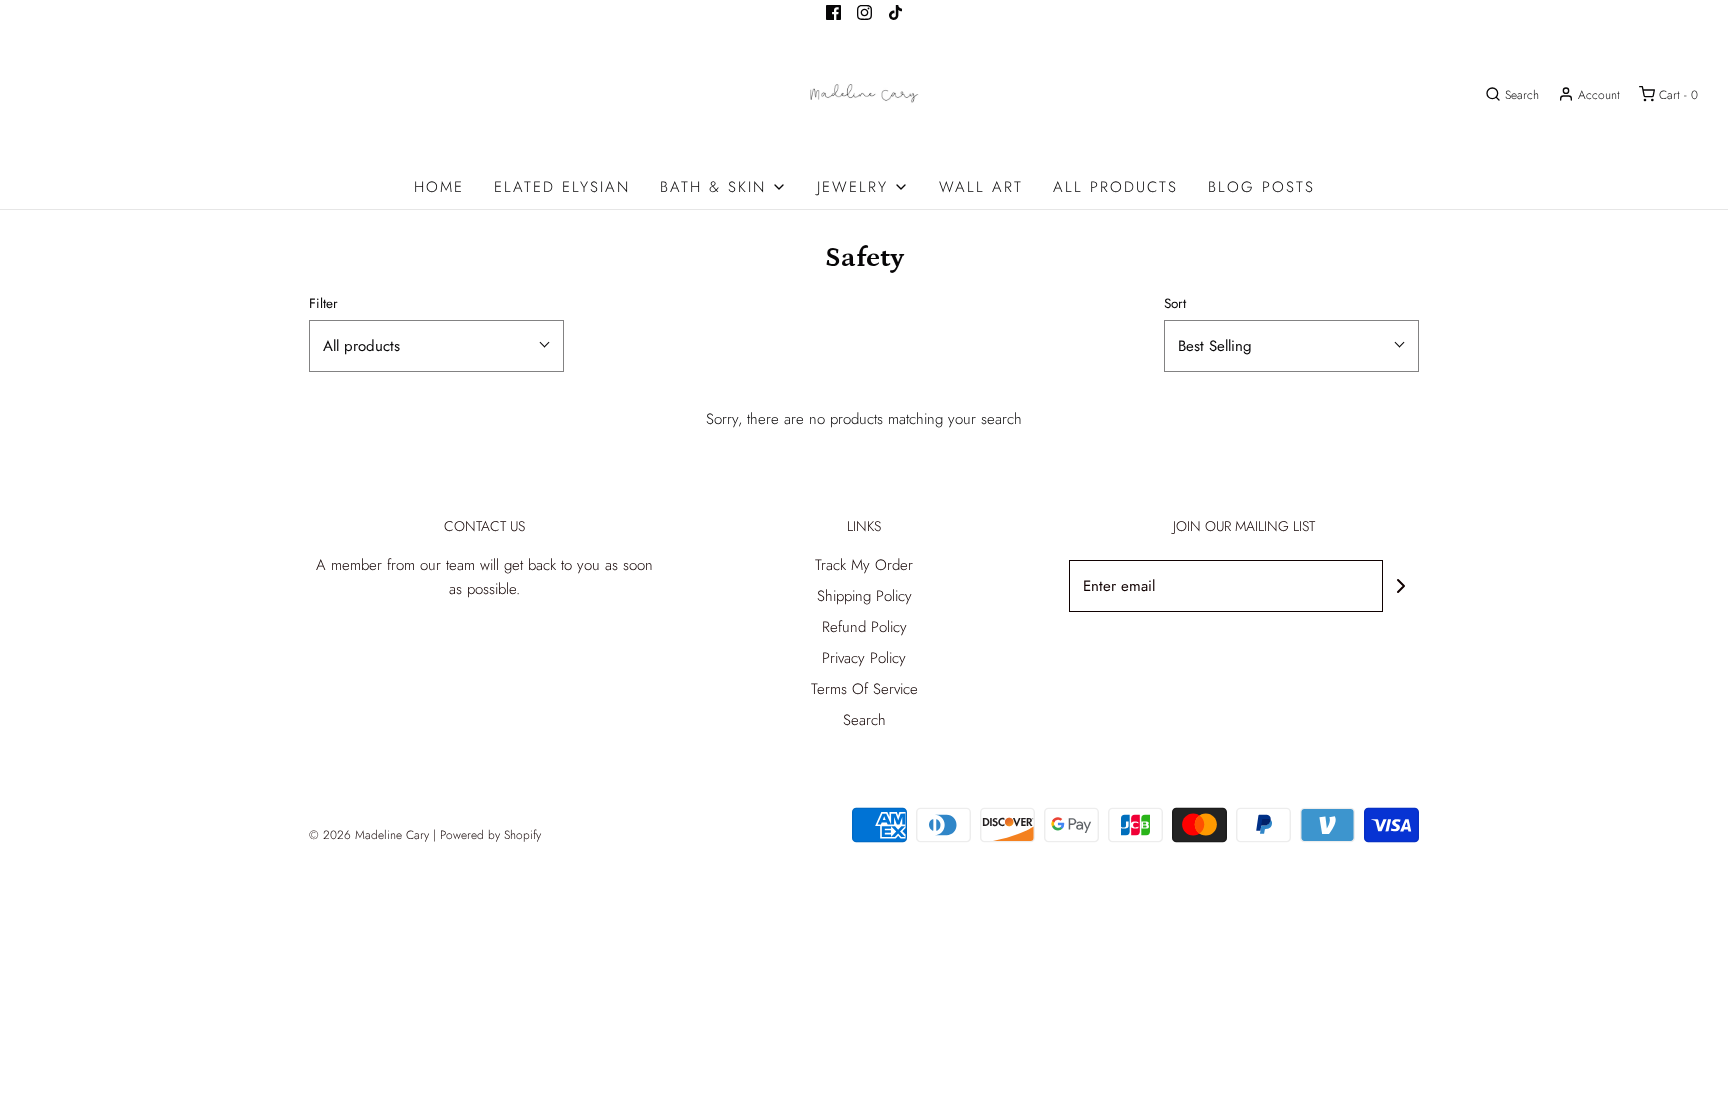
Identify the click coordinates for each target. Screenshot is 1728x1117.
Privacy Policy (864, 658)
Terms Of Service (864, 689)
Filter (323, 303)
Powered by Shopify (490, 835)
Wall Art (981, 187)
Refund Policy (864, 627)
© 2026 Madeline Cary (369, 835)
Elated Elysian (562, 187)
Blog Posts (1261, 187)
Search (864, 720)
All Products (1115, 187)
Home (439, 187)
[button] (436, 346)
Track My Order (864, 565)
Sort (1175, 303)
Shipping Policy (864, 596)
